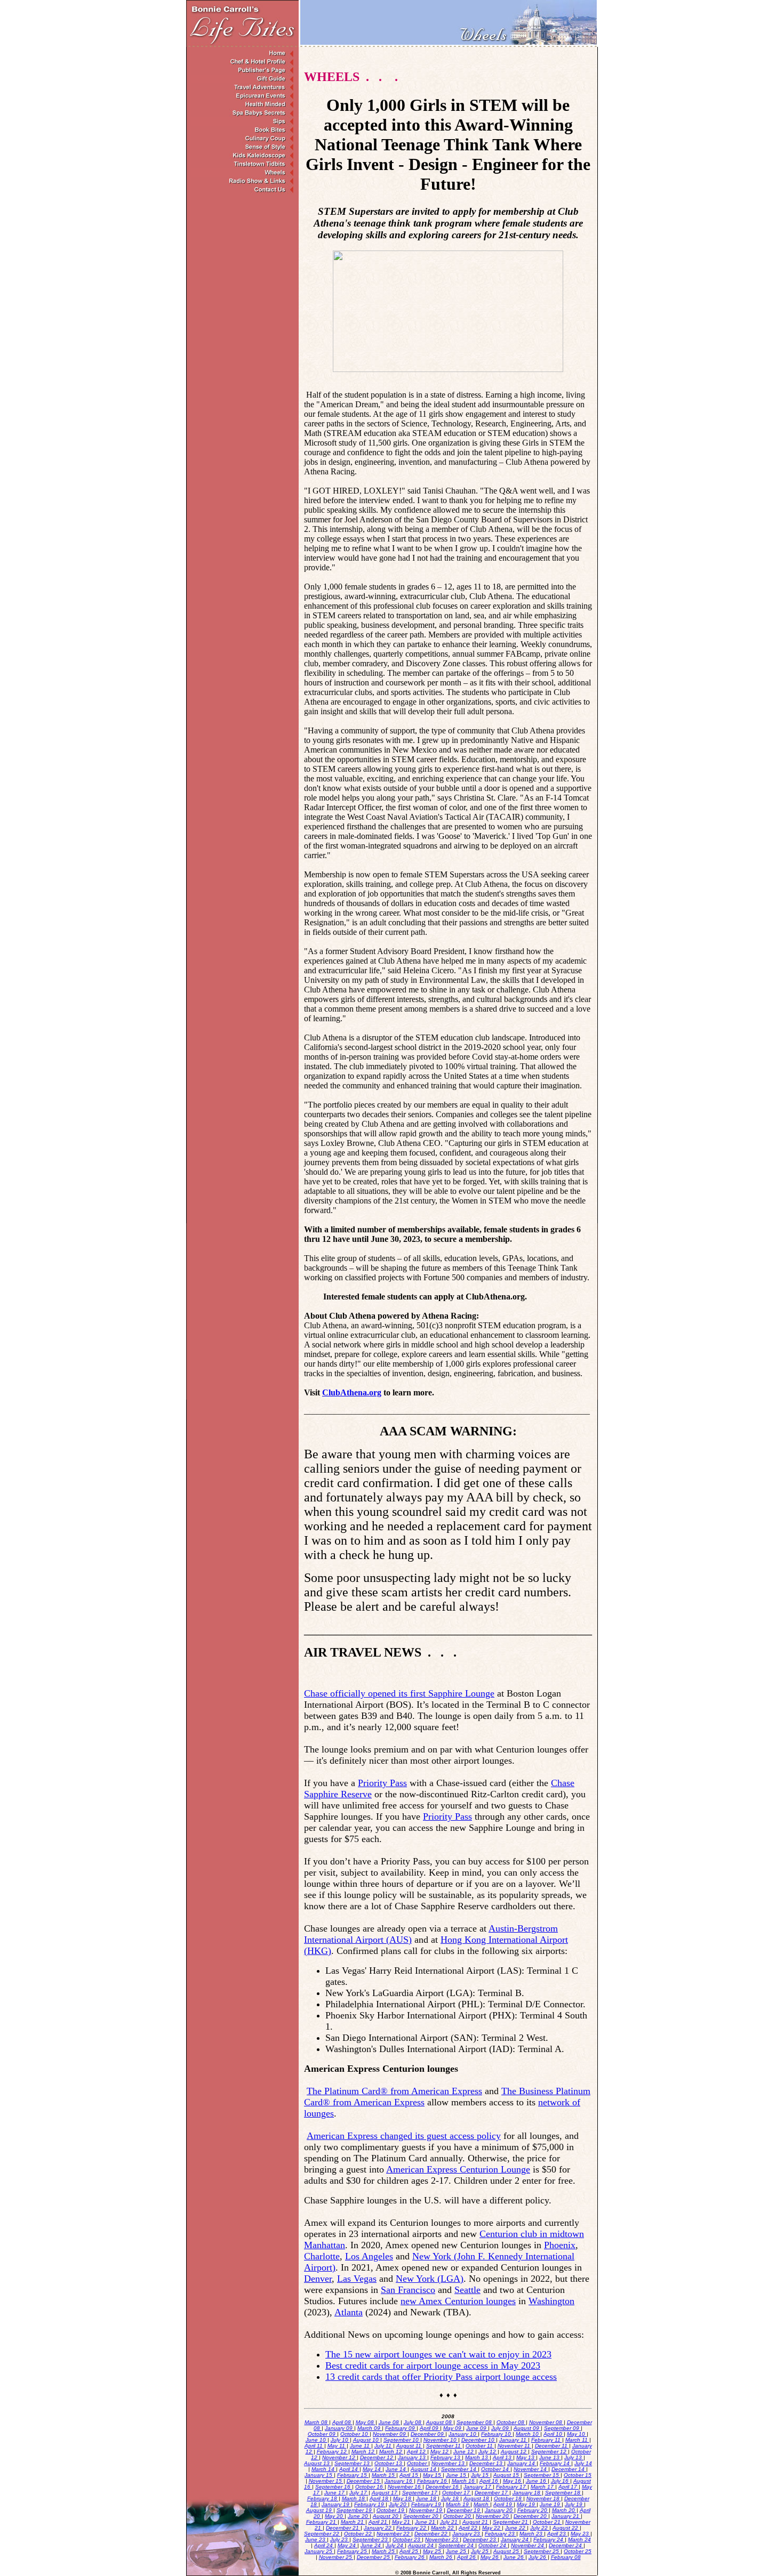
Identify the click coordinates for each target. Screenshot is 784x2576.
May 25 (433, 2551)
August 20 (386, 2516)
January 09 (339, 2428)
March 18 (354, 2498)
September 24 (457, 2545)
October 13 (389, 2463)
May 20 (335, 2516)
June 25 (457, 2551)
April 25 (410, 2551)
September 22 (322, 2534)
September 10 (402, 2440)
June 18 (427, 2498)
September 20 (422, 2516)
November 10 (441, 2440)
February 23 (501, 2534)
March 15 (384, 2475)
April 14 (349, 2469)
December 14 (569, 2469)
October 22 (359, 2534)
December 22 (432, 2534)
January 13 (413, 2457)
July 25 (481, 2551)
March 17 (543, 2487)
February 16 (433, 2481)
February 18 (323, 2498)
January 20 (499, 2510)
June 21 (426, 2522)
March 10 (528, 2434)
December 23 (480, 2539)
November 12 (339, 2457)
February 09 (401, 2428)
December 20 (531, 2516)
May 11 (337, 2446)
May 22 (492, 2528)
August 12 (514, 2452)
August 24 (422, 2545)
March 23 (532, 2534)
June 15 (457, 2475)
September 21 (511, 2522)
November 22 (394, 2534)
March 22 (443, 2528)
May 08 (366, 2422)
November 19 (426, 2510)
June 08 (390, 2422)
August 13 (318, 2463)
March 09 (370, 2428)
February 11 (547, 2440)
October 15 (578, 2475)
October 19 (391, 2510)
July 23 (340, 2539)
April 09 (430, 2428)
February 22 (412, 2528)
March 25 (384, 2551)
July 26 (538, 2557)
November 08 (546, 2422)
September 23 (371, 2539)
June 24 (371, 2545)
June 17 (335, 2493)
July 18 (451, 2498)
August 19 (320, 2510)
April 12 (417, 2452)
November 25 (336, 2557)
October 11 (480, 2446)
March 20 (564, 2510)
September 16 (334, 2487)
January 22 (378, 2528)
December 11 (552, 2446)
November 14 (531, 2469)
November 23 (442, 2539)
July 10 (340, 2440)
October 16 (370, 2487)
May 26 (490, 2557)
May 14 (373, 2469)
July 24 (395, 2545)
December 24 (566, 2545)
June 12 (464, 2452)
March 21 (353, 2522)
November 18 (544, 2498)
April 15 (410, 2475)
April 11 (314, 2446)
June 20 (359, 2516)
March (482, 2504)
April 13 (503, 2457)
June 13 (550, 2457)
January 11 (514, 2440)
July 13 (574, 2457)
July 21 (450, 2522)
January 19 (336, 2504)
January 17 (478, 2487)
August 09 (527, 2428)
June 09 (477, 2428)
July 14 (583, 2463)
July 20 (398, 2504)
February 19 (370, 2504)
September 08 (475, 2422)
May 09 (453, 2428)
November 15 (326, 2481)
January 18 (527, 2493)
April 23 (557, 2534)
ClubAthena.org (352, 1392)
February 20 (533, 2510)
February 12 (333, 2452)
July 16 (561, 2481)
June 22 (516, 2528)
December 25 (374, 2557)
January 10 (463, 2434)
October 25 (578, 2551)
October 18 (509, 2498)
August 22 (566, 2528)
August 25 (507, 2551)
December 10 (479, 2440)
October (418, 2463)
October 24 (493, 2545)
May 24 (347, 2545)
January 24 (515, 2539)
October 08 (511, 2422)
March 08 (317, 2422)
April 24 (324, 2545)
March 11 (577, 2440)
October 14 (496, 2469)
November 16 (405, 2487)
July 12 (488, 2452)
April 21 (379, 2522)
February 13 (446, 2457)
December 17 (492, 2493)
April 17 (569, 2487)
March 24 (579, 2539)
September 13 (353, 2463)
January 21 (566, 2516)
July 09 (501, 2428)
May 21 (402, 2522)
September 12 (550, 2452)
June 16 (537, 2481)
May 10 (577, 2434)
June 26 (514, 2557)
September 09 (562, 2428)
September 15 (542, 2475)
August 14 (424, 2469)
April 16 (490, 2481)
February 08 (566, 2557)
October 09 (322, 2434)
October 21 (547, 2522)
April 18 (380, 2498)
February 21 (322, 2522)
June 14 (397, 2469)
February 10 (497, 2434)
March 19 (458, 2504)
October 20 (458, 2516)
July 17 (359, 2493)
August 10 (367, 2440)
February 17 (512, 2487)
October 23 (407, 2539)
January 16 (399, 2481)
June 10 (317, 2440)
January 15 (319, 2475)
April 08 (342, 2422)
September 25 (542, 2551)
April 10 (554, 2434)
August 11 (410, 2446)
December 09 (428, 2434)
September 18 (563, 2493)
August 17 (385, 2493)
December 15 (364, 2481)
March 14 (324, 2469)
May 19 (527, 2504)
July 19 (574, 2504)
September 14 (459, 2469)
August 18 (477, 2498)
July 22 (540, 2528)
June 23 (316, 2539)
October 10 (355, 2434)
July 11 (384, 2446)
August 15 (507, 2475)
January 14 (522, 2463)
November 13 (449, 2463)
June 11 (361, 2446)
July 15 (481, 2475)
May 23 (581, 2534)
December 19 (464, 2510)
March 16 (464, 2481)
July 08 (413, 2422)
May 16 (513, 2481)
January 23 (467, 2534)
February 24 (549, 2539)
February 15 (353, 2475)
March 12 (364, 2452)
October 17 (457, 2493)
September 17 (421, 2493)
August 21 (476, 2522)
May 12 (440, 2452)
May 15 (433, 2475)
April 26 (467, 2557)
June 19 (551, 2504)
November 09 (390, 2434)
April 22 (469, 2528)
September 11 (444, 2446)
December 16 (443, 2487)
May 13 (526, 2457)
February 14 (555, 2463)
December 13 (487, 2463)
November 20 (493, 2516)
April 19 (503, 2504)
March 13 (477, 2457)
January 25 (319, 2551)
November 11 (515, 2446)
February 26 (410, 2557)
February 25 (353, 2551)
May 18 (403, 2498)
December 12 (377, 2457)
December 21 (343, 2528)
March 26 (442, 2557)
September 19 (355, 2510)
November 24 (528, 2545)
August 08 (440, 2422)
